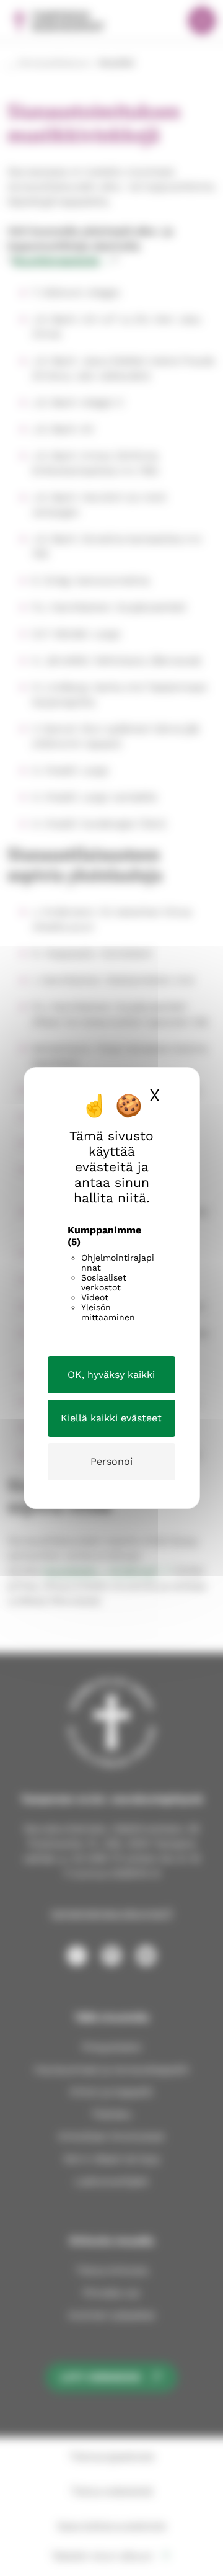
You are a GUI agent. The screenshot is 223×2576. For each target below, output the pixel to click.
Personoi (111, 1461)
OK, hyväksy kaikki (111, 1375)
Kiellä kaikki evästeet (111, 1418)
